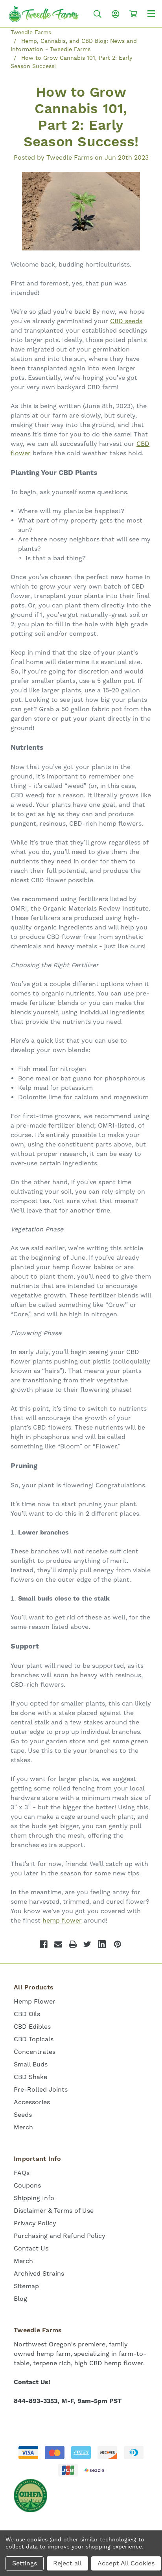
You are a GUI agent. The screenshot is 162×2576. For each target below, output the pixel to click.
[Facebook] (44, 1944)
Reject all (67, 2563)
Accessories (32, 2102)
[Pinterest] (118, 1944)
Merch (23, 2127)
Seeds (23, 2115)
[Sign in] (116, 14)
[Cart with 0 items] (133, 14)
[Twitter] (87, 1944)
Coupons (27, 2185)
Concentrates (35, 2052)
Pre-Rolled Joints (41, 2089)
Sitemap (26, 2286)
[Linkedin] (102, 1944)
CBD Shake (30, 2077)
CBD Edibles (32, 2027)
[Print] (73, 1944)
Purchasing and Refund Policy (60, 2236)
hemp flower (62, 1920)
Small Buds (31, 2064)
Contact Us (31, 2248)
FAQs (22, 2173)
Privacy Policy (35, 2223)
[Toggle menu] (151, 13)
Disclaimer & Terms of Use (54, 2211)
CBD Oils (27, 2014)
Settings (25, 2563)
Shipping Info (34, 2198)
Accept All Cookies (126, 2563)
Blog (20, 2299)
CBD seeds (126, 321)
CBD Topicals (34, 2039)
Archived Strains (39, 2273)
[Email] (58, 1944)
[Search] (98, 14)
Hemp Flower (35, 2001)
